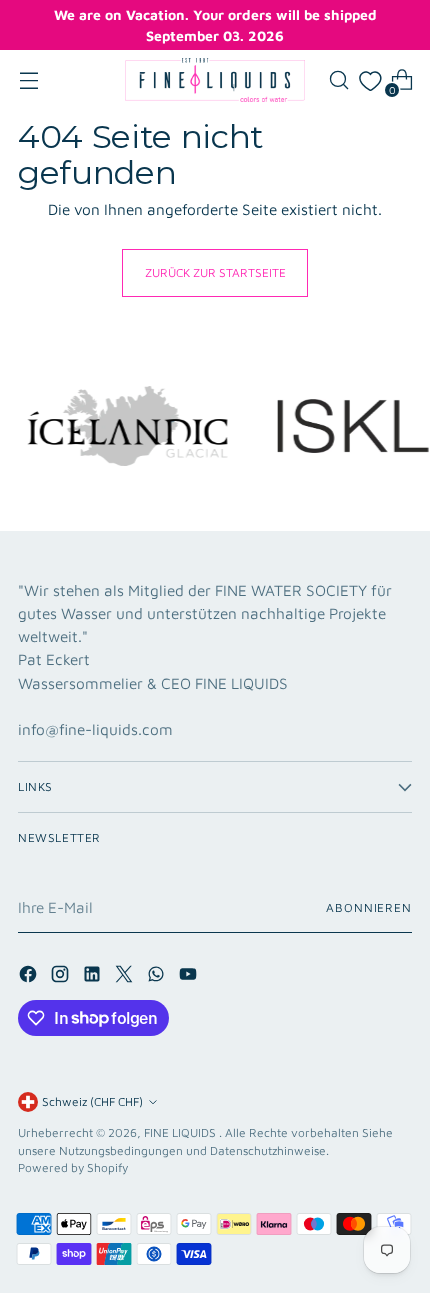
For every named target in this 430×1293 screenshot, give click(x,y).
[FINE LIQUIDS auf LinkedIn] (94, 977)
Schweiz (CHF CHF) (92, 1101)
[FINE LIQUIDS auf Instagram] (62, 977)
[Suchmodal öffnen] (338, 80)
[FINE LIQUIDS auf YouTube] (190, 977)
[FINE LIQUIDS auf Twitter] (126, 977)
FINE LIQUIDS (181, 1132)
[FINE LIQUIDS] (215, 80)
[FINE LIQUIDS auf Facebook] (30, 977)
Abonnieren (369, 907)
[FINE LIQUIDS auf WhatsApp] (158, 977)
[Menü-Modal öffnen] (28, 80)
